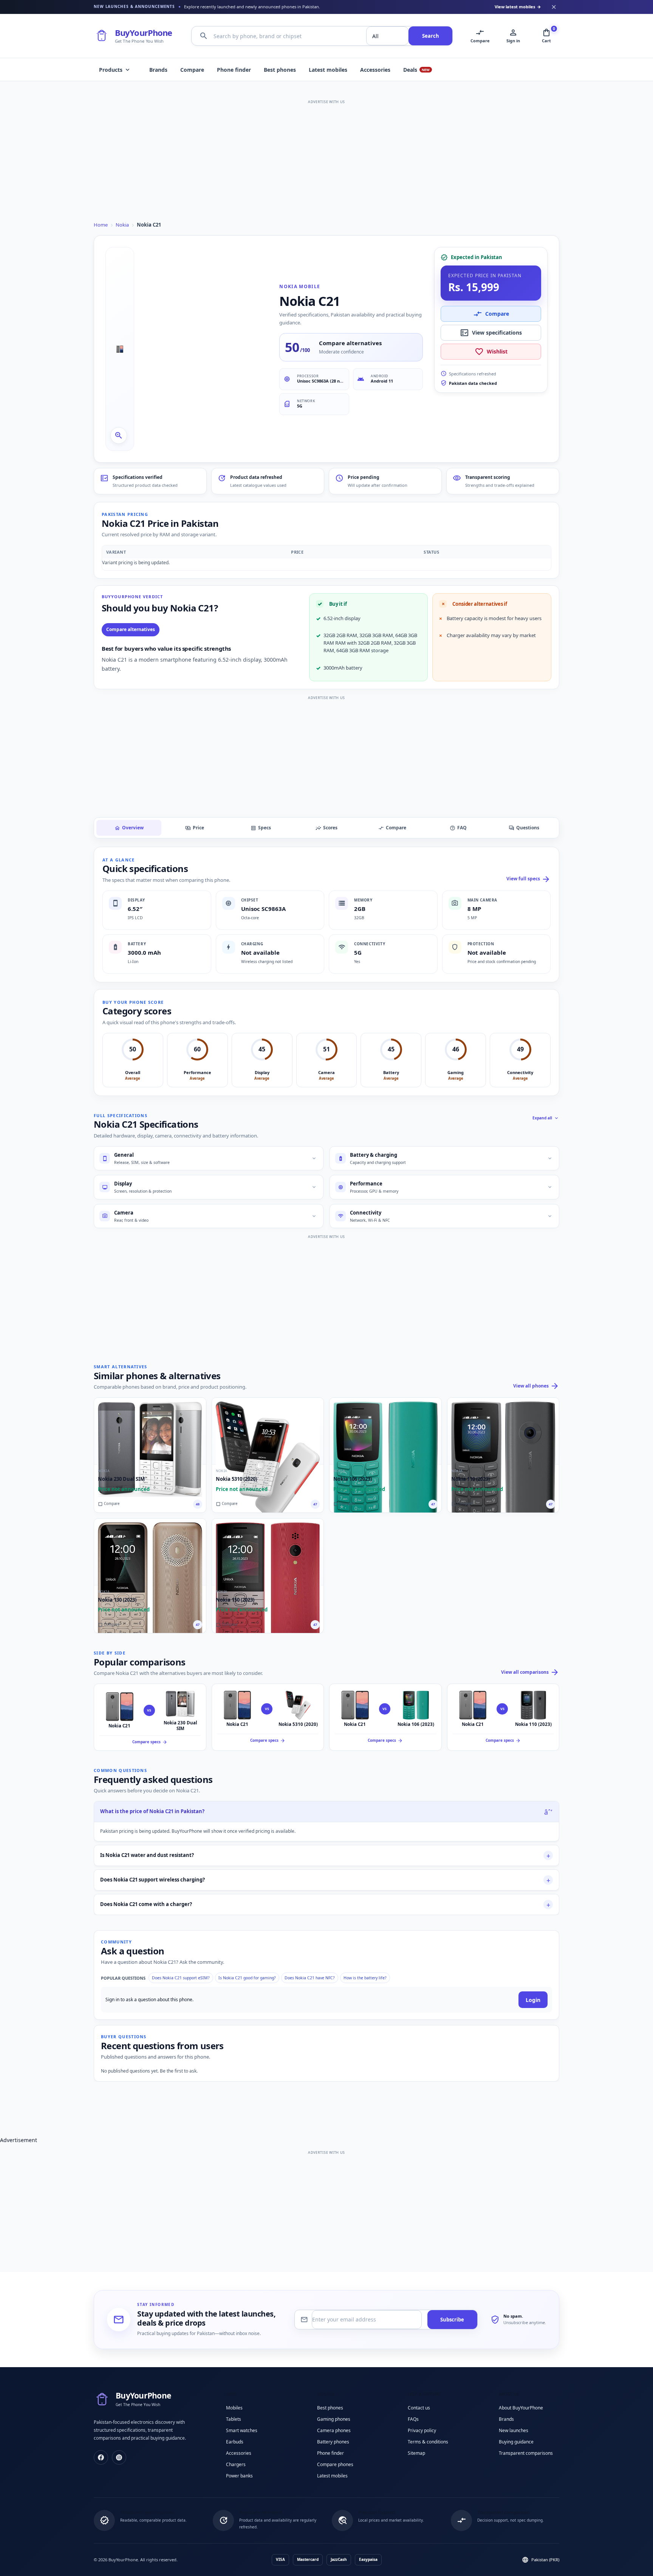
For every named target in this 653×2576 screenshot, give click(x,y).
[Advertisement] (326, 159)
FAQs (413, 2419)
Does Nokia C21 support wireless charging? (152, 1880)
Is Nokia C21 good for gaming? (247, 1978)
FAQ (458, 827)
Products (115, 70)
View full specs (528, 879)
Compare (192, 70)
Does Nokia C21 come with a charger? (146, 1904)
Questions (524, 827)
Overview (129, 827)
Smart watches (242, 2430)
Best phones (280, 70)
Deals (416, 70)
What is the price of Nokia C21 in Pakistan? (152, 1811)
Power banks (239, 2476)
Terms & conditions (428, 2442)
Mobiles (234, 2408)
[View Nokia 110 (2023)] (503, 1431)
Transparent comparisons (526, 2453)
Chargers (236, 2464)
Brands (158, 70)
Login (533, 2000)
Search (431, 36)
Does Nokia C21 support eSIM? (181, 1978)
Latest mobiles (328, 70)
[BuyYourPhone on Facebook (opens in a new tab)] (101, 2457)
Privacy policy (422, 2430)
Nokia (122, 225)
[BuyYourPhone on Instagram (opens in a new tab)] (119, 2457)
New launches (514, 2430)
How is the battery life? (365, 1978)
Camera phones (334, 2430)
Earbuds (235, 2442)
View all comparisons (530, 1672)
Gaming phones (334, 2419)
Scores (326, 827)
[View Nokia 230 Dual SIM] (150, 1431)
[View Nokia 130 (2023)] (150, 1552)
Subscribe (452, 2320)
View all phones (536, 1386)
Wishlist (491, 352)
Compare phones (335, 2464)
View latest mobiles (518, 7)
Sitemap (416, 2453)
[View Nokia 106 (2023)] (385, 1431)
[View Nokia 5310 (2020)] (268, 1431)
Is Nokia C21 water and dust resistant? (147, 1855)
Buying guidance (516, 2442)
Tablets (234, 2419)
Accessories (375, 70)
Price (195, 827)
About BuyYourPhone (521, 2408)
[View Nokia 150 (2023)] (268, 1552)
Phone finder (234, 70)
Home (101, 225)
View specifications (491, 333)
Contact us (419, 2408)
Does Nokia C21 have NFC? (310, 1978)
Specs (261, 827)
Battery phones (333, 2442)
